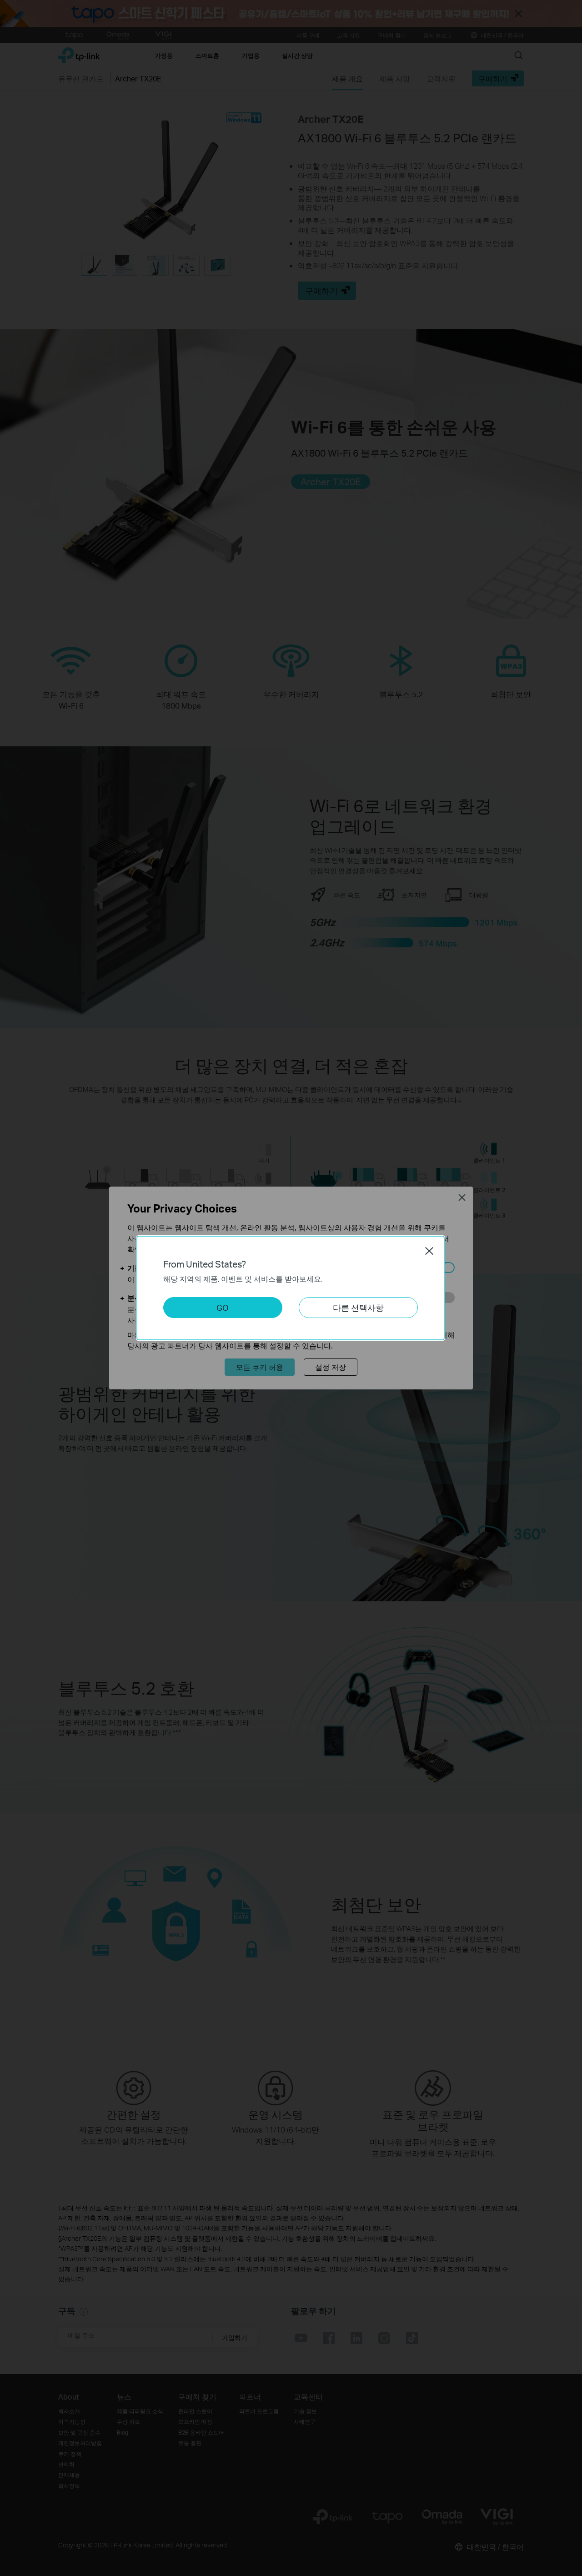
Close (429, 1251)
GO (223, 1307)
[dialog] (291, 1288)
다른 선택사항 (358, 1307)
